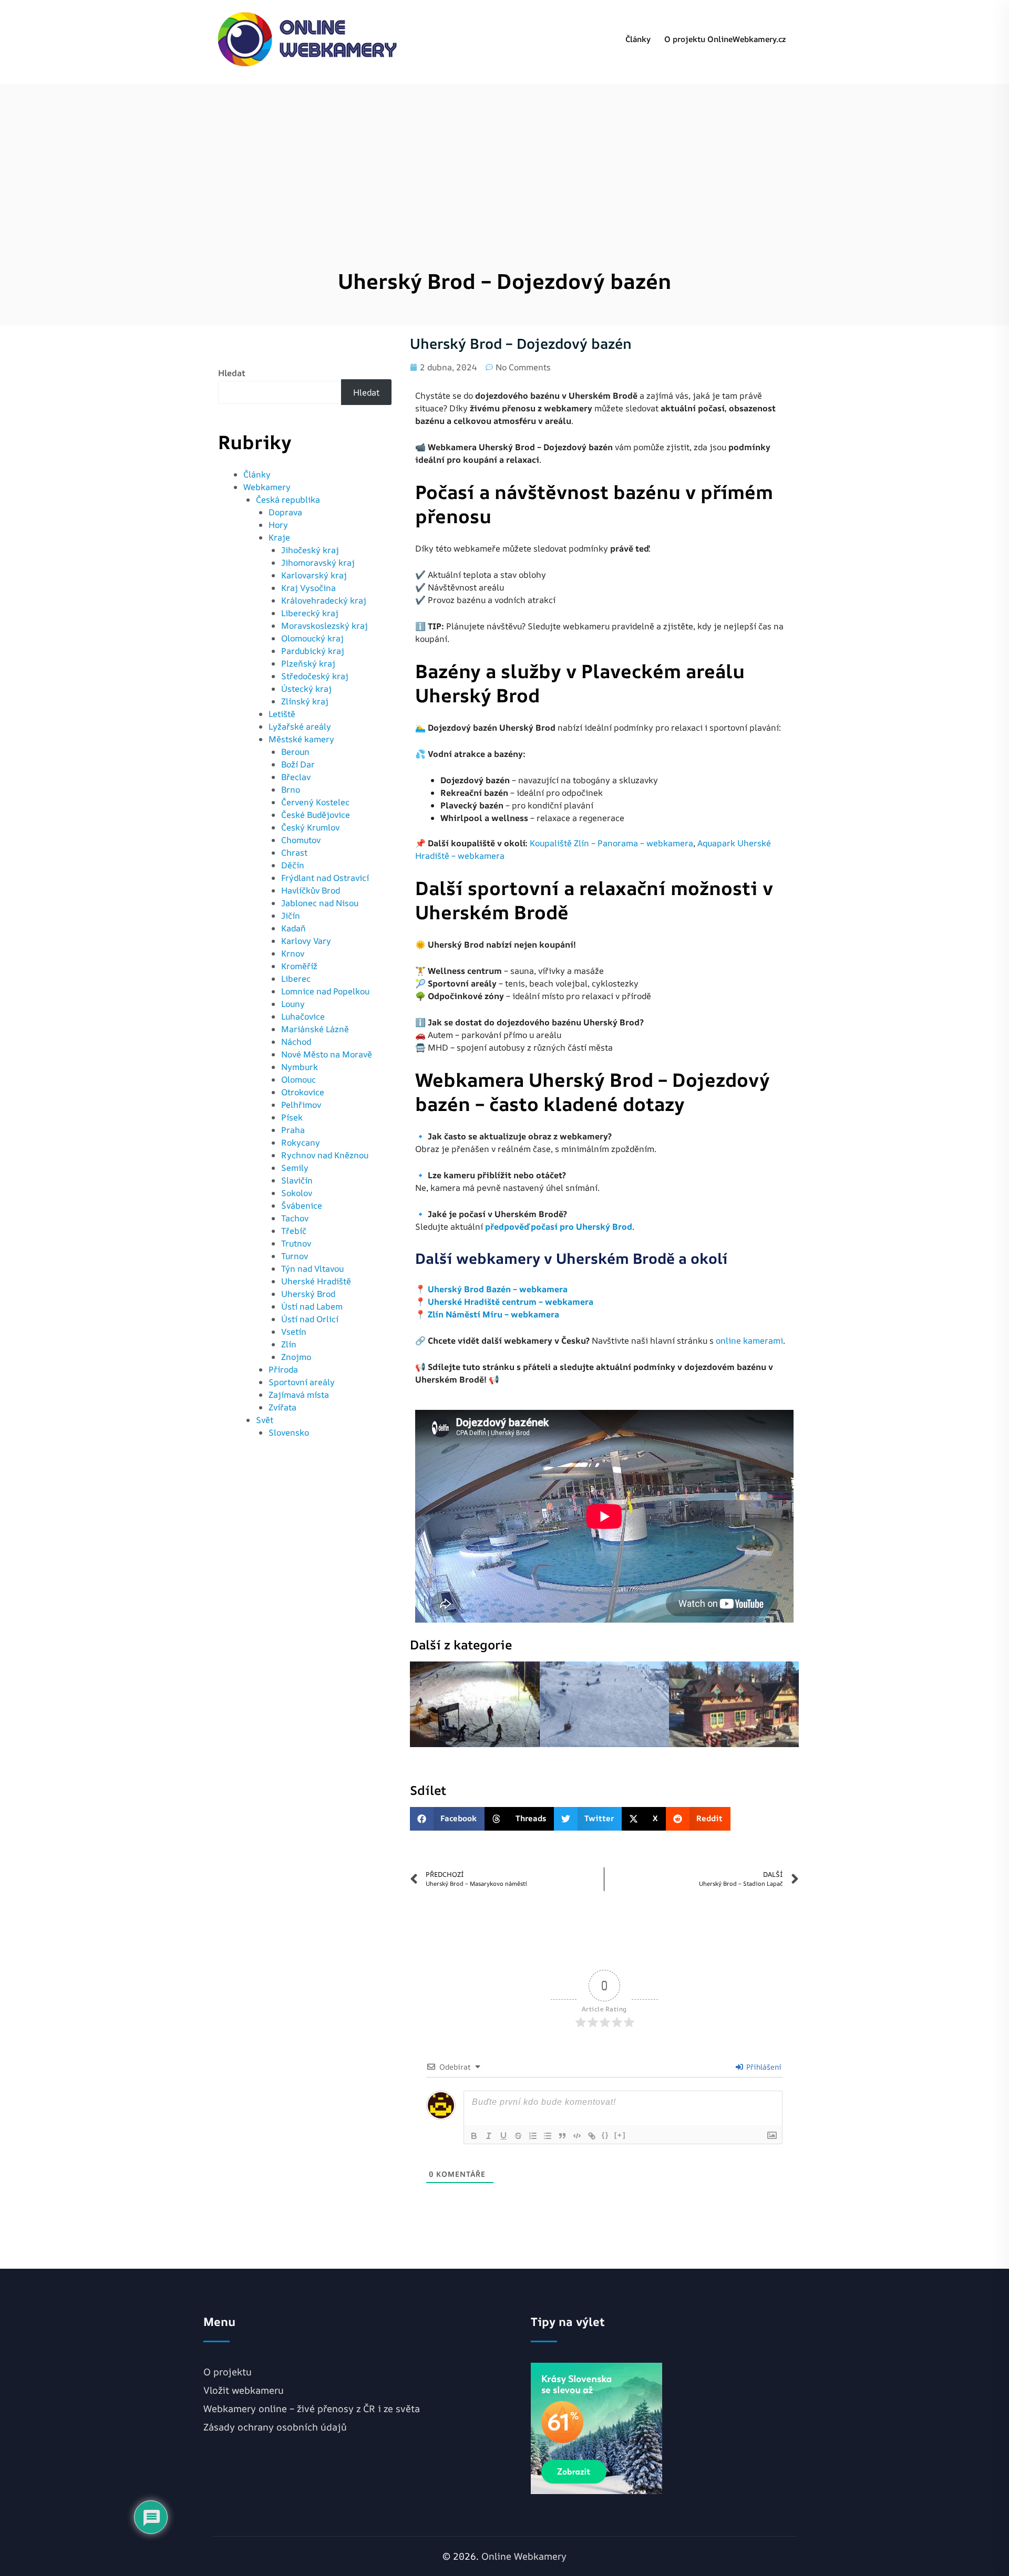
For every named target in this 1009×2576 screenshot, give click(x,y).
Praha (293, 1130)
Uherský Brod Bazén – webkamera (498, 1289)
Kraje (279, 537)
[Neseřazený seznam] (548, 2136)
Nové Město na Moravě (327, 1054)
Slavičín (297, 1180)
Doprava (285, 512)
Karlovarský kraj (314, 575)
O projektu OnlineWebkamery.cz (725, 39)
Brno (291, 790)
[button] (447, 1819)
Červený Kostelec (315, 802)
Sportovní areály (302, 1382)
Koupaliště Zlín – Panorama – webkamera (611, 843)
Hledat (232, 373)
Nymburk (300, 1067)
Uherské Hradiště (316, 1281)
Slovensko (289, 1432)
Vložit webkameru (244, 2390)
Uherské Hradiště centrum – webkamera (511, 1302)
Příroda (283, 1369)
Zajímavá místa (299, 1395)
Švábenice (302, 1206)
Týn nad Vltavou (312, 1269)
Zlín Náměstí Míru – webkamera (493, 1314)
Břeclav (296, 777)
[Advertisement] (504, 158)
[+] (620, 2135)
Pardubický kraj (313, 651)
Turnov (295, 1256)
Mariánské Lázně (315, 1029)
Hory (278, 525)
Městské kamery (301, 739)
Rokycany (301, 1142)
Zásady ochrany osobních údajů (275, 2427)
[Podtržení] (503, 2136)
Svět (265, 1420)
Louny (293, 1004)
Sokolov (297, 1193)
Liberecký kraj (310, 613)
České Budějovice (316, 815)
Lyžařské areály (300, 726)
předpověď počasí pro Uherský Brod (559, 1227)
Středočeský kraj (315, 676)
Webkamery (267, 487)
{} (605, 2135)
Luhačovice (303, 1016)
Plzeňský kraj (308, 663)
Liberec (296, 979)
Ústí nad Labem (312, 1306)
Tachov (295, 1218)
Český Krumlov (310, 827)
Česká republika (288, 500)
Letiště (282, 714)
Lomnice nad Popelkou (325, 991)
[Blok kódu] (577, 2136)
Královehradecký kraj (324, 600)
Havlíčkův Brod (311, 890)
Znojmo (296, 1357)
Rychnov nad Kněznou (325, 1155)
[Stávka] (518, 2136)
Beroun (295, 752)
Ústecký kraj (306, 689)
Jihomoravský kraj (318, 563)
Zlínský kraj (305, 701)
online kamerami (749, 1341)
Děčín (293, 865)
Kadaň (294, 928)
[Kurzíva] (489, 2136)
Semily (295, 1168)
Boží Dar (298, 764)
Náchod (296, 1042)
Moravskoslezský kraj (325, 626)
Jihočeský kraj (310, 550)
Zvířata (282, 1407)
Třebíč (294, 1231)
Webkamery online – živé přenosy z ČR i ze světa (312, 2408)
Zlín (289, 1344)
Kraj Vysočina (308, 588)
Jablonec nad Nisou (320, 903)
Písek (292, 1117)
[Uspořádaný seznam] (533, 2136)
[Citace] (562, 2136)
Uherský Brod (308, 1294)
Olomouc (298, 1079)
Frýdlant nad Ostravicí (325, 878)
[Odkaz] (592, 2136)
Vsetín (294, 1332)
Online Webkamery (524, 2556)
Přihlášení (763, 2067)
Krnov (293, 953)
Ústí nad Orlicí (310, 1319)
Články (638, 39)
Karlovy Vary (306, 941)
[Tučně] (474, 2136)
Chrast (294, 853)
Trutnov (296, 1243)
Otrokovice (303, 1092)
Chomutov (301, 840)
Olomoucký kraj (312, 638)
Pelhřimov (301, 1105)
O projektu (228, 2372)
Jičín (291, 916)
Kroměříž (299, 966)
